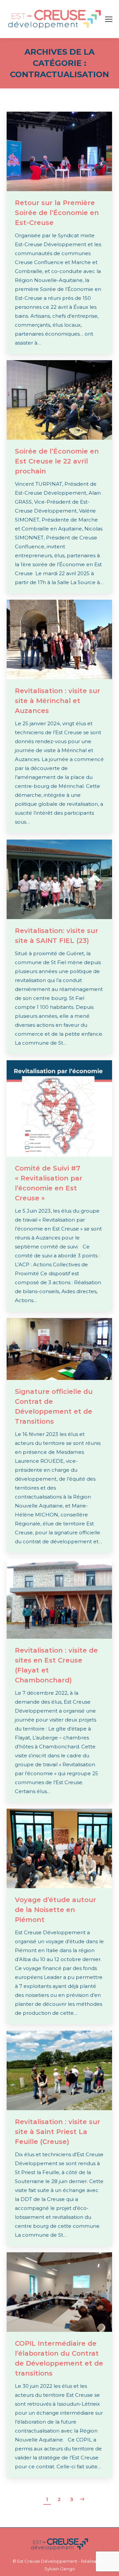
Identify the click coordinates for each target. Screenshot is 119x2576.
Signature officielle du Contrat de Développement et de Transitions (54, 1406)
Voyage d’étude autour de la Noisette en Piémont (56, 1910)
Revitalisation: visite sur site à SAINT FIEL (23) (57, 936)
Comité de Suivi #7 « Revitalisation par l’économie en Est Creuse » (49, 1183)
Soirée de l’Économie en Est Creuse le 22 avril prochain (57, 461)
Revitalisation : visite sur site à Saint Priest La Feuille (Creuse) (58, 2132)
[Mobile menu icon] (109, 19)
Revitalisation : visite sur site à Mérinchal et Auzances (58, 701)
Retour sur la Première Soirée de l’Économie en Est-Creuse (57, 213)
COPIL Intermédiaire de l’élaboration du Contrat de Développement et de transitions (59, 2358)
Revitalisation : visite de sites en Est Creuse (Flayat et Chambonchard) (56, 1665)
